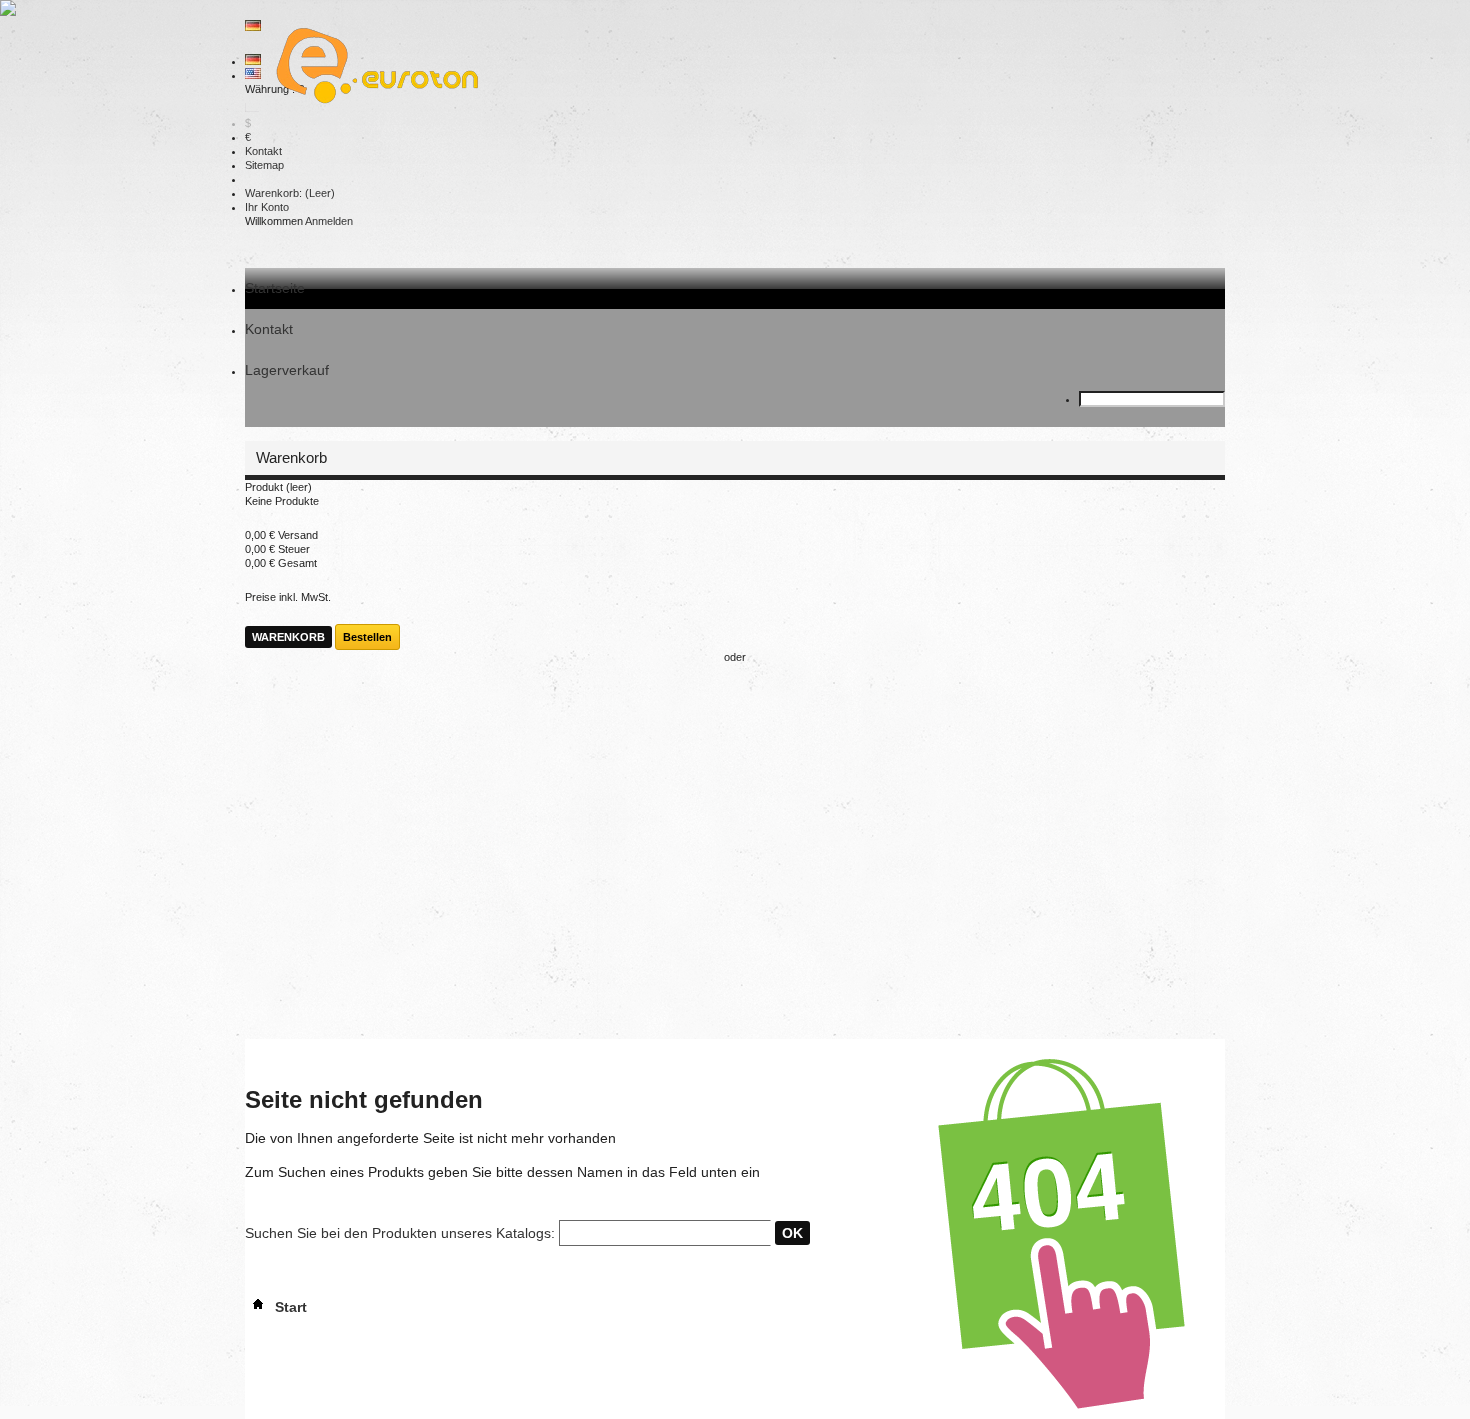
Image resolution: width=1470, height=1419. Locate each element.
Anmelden (329, 221)
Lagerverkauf (287, 370)
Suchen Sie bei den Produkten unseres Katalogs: (400, 1233)
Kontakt (263, 151)
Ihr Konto (267, 207)
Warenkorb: (290, 193)
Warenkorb (293, 457)
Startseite (275, 288)
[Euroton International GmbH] (370, 67)
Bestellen (367, 637)
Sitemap (264, 165)
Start (289, 1307)
